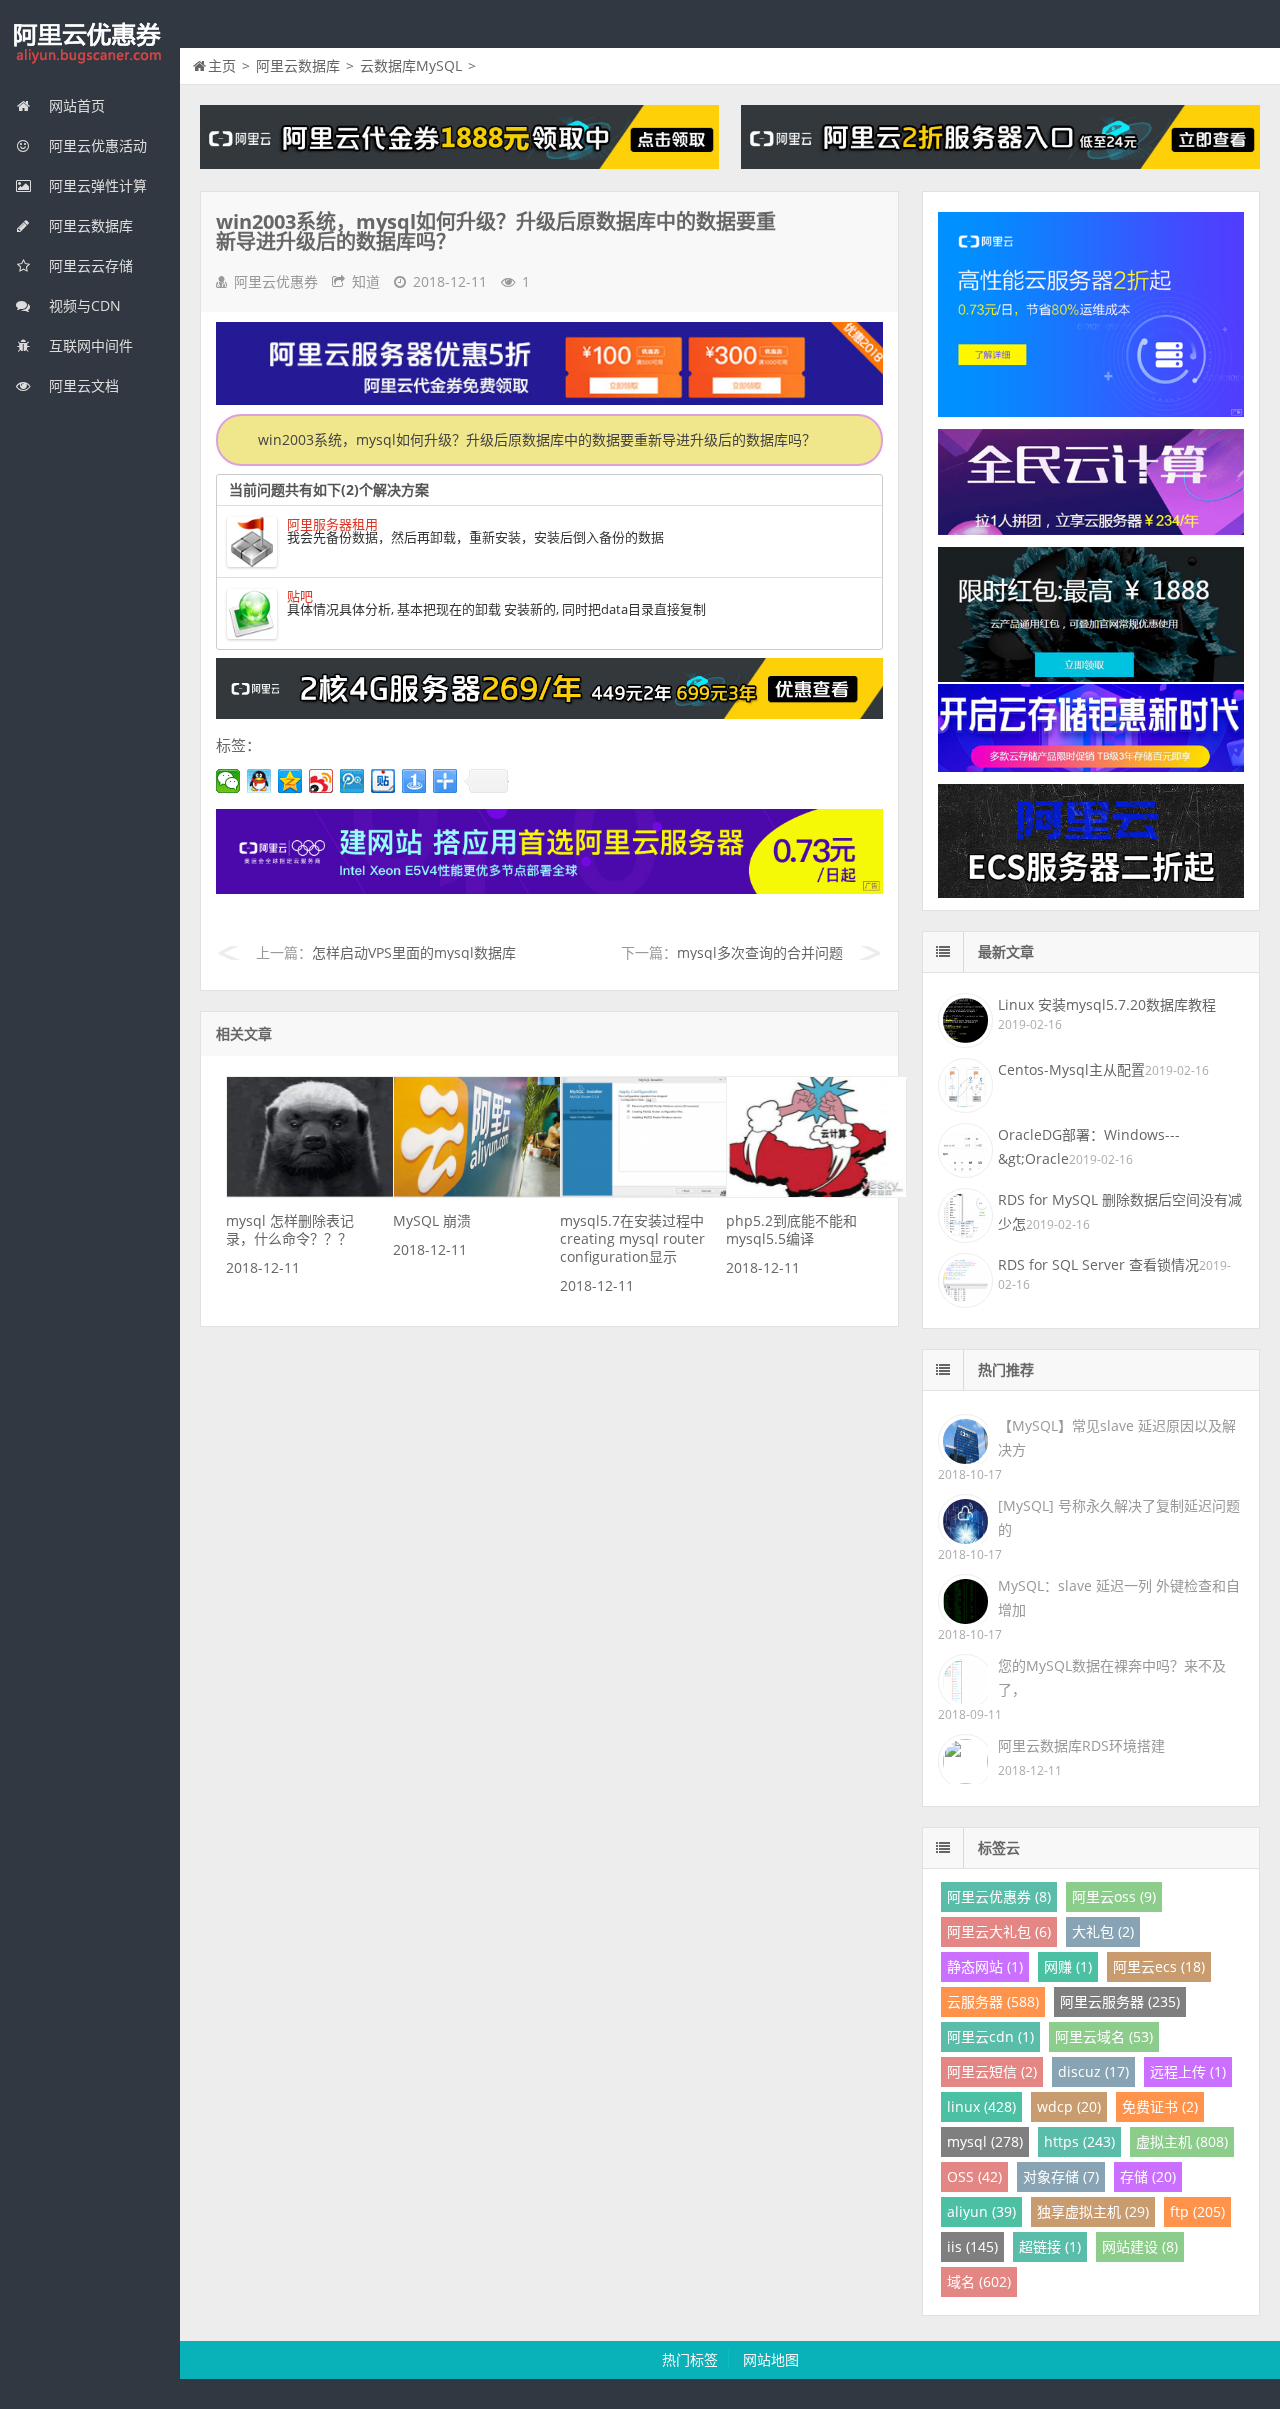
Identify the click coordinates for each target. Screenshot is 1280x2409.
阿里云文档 (82, 385)
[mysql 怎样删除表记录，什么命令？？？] (317, 1192)
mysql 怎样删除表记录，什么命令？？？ (290, 1229)
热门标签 (690, 2359)
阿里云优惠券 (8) (999, 1896)
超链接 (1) (1050, 2246)
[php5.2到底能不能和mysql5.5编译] (817, 1192)
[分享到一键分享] (414, 781)
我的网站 (90, 44)
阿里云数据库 (89, 225)
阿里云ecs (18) (1159, 1966)
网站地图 (771, 2359)
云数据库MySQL (411, 65)
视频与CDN (83, 305)
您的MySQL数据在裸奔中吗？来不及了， (1112, 1677)
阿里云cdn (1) (990, 2036)
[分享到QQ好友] (259, 781)
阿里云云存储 (89, 265)
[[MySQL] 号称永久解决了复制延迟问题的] (963, 1517)
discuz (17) (1093, 2071)
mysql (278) (985, 2141)
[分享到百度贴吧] (383, 781)
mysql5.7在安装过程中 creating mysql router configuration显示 (632, 1238)
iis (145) (972, 2246)
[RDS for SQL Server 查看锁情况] (963, 1278)
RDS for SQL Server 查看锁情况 (1098, 1264)
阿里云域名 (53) (1104, 2036)
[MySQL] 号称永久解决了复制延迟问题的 (1119, 1517)
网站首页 (75, 105)
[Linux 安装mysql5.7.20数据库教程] (963, 1018)
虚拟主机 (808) (1182, 2141)
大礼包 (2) (1103, 1931)
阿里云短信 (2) (992, 2071)
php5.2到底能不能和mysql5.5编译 (791, 1229)
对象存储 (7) (1061, 2176)
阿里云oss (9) (1114, 1896)
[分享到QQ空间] (290, 781)
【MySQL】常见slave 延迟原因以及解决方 (1117, 1437)
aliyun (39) (981, 2211)
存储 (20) (1148, 2176)
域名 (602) (979, 2281)
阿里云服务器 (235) (1120, 2001)
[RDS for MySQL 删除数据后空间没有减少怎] (963, 1213)
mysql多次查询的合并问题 (760, 952)
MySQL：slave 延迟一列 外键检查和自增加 (1119, 1597)
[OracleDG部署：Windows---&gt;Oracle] (963, 1148)
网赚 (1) (1068, 1966)
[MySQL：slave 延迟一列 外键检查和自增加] (963, 1597)
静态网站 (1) (985, 1966)
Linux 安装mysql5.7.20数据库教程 (1107, 1004)
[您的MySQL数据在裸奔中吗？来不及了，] (963, 1677)
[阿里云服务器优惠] (549, 713)
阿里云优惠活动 (96, 145)
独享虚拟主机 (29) (1093, 2211)
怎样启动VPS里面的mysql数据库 (414, 952)
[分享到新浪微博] (321, 781)
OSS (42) (974, 2176)
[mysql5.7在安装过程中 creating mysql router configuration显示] (651, 1192)
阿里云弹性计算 (96, 185)
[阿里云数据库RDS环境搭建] (963, 1757)
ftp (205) (1197, 2211)
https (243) (1079, 2141)
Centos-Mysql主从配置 (1071, 1069)
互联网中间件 (89, 345)
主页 (222, 65)
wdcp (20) (1069, 2106)
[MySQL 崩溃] (484, 1192)
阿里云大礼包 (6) (999, 1931)
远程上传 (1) (1188, 2071)
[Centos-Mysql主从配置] (963, 1083)
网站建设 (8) (1140, 2246)
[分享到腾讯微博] (352, 781)
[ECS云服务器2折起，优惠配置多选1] (549, 888)
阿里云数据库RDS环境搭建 (1081, 1745)
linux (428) (981, 2106)
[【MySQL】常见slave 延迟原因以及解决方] (963, 1437)
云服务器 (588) (993, 2001)
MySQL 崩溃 (432, 1220)
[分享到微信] (228, 781)
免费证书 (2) (1160, 2106)
